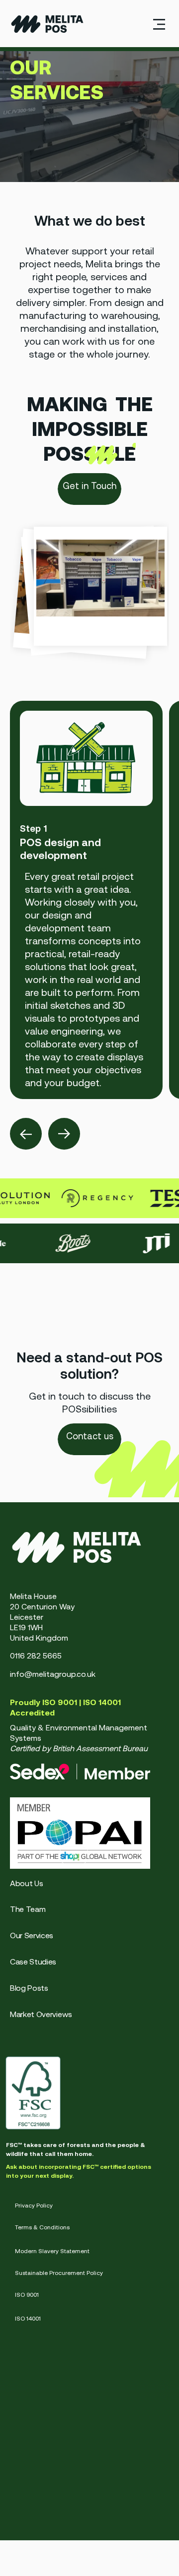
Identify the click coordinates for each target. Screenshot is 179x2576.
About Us (26, 1883)
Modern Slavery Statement (52, 2251)
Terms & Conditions (42, 2227)
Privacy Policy (34, 2206)
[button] (159, 24)
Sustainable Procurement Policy (59, 2273)
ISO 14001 (28, 2319)
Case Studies (33, 1962)
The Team (28, 1909)
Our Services (32, 1935)
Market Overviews (41, 2014)
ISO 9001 (27, 2295)
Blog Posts (29, 1988)
